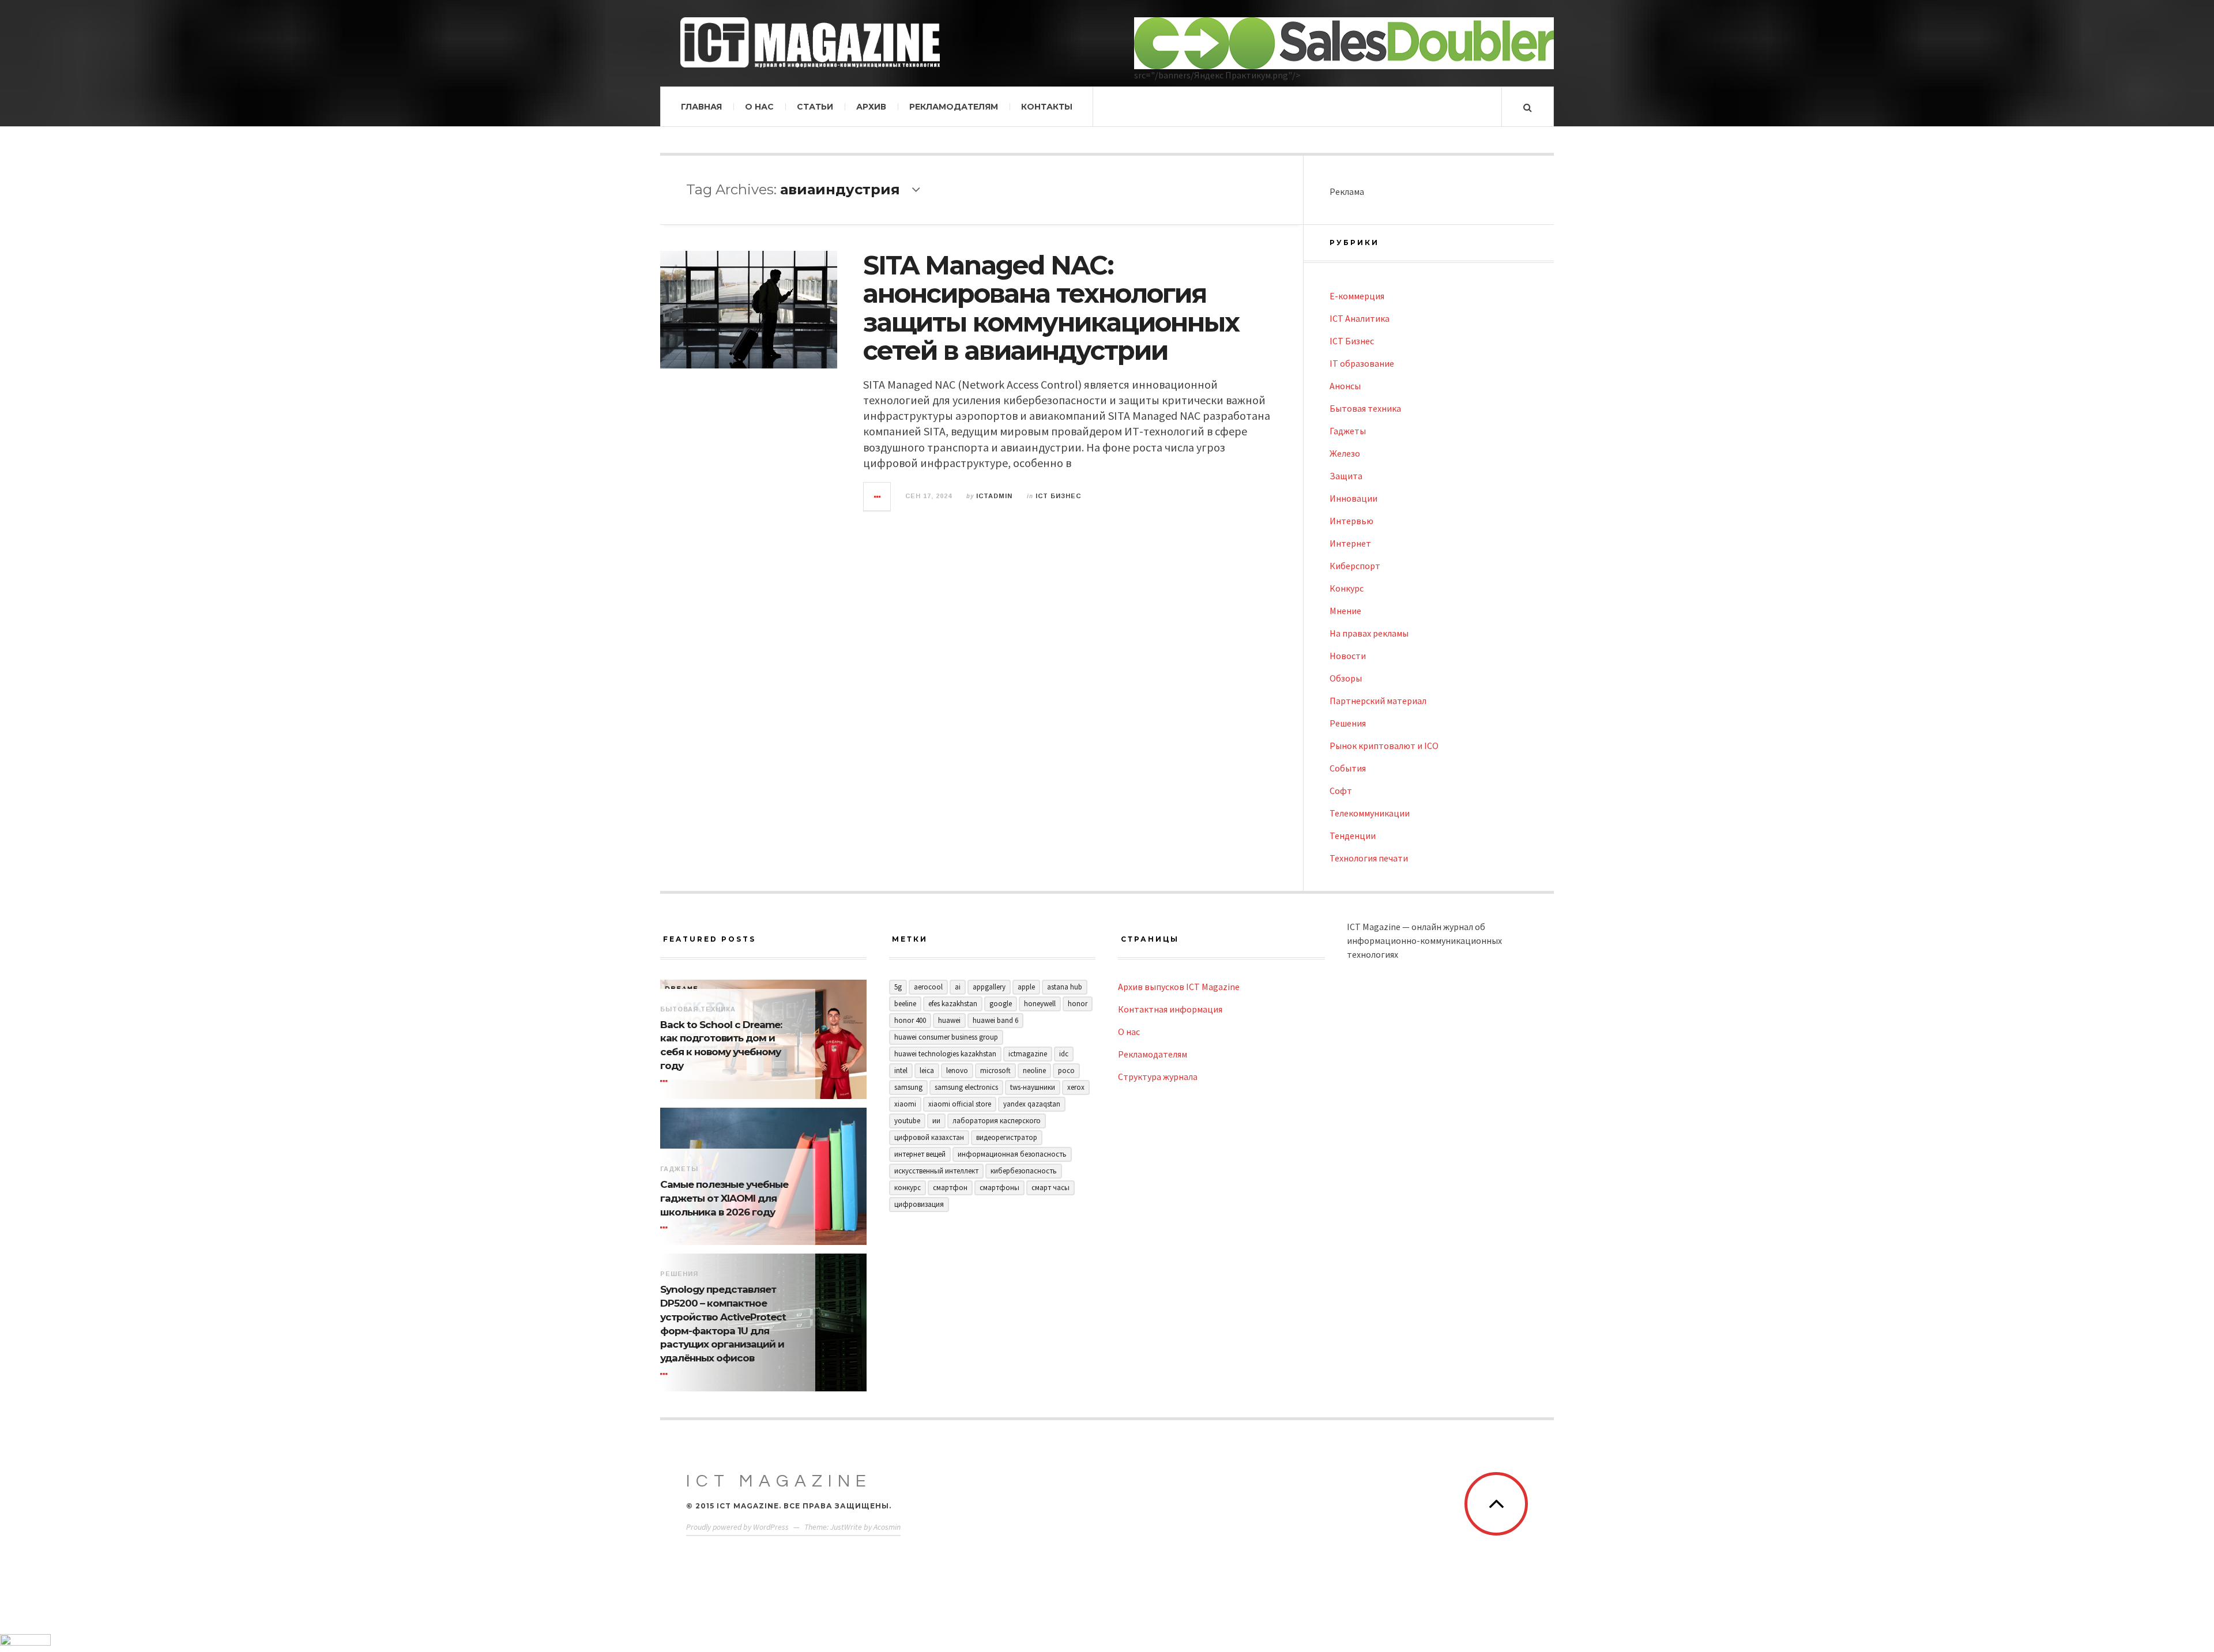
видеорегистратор (1007, 1137)
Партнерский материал (1378, 701)
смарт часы (1050, 1188)
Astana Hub (1065, 987)
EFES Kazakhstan (953, 1004)
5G (898, 987)
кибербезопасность (1024, 1171)
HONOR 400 (910, 1020)
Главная (701, 107)
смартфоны (999, 1188)
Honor (1078, 1004)
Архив (871, 107)
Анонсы (1345, 386)
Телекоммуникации (1370, 813)
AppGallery (989, 987)
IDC (1064, 1054)
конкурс (908, 1188)
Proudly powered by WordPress (737, 1527)
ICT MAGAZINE (779, 1481)
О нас (759, 107)
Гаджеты (1348, 431)
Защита (1346, 476)
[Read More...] (878, 496)
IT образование (1362, 363)
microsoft (995, 1070)
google (1001, 1004)
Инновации (1353, 498)
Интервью (1351, 521)
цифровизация (919, 1204)
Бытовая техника (1365, 408)
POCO (1066, 1070)
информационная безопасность (1012, 1154)
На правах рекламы (1369, 633)
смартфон (950, 1188)
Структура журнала (1158, 1077)
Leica (927, 1070)
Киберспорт (1355, 566)
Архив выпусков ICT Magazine (1179, 987)
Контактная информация (1170, 1009)
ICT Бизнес (1058, 496)
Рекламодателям (954, 107)
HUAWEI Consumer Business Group (946, 1037)
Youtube (907, 1121)
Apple (1026, 987)
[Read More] (666, 1082)
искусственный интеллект (936, 1171)
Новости (1348, 656)
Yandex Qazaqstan (1032, 1104)
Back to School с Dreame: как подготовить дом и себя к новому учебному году (721, 1045)
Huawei (949, 1020)
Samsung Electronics (966, 1087)
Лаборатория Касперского (997, 1121)
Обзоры (1346, 678)
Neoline (1034, 1070)
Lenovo (957, 1070)
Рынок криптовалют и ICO (1384, 746)
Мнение (1345, 611)
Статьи (815, 107)
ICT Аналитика (1360, 318)
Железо (1345, 453)
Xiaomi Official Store (960, 1104)
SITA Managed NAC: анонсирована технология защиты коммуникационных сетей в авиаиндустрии (1051, 308)
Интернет (1350, 543)
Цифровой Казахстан (929, 1137)
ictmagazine (1028, 1054)
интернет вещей (920, 1154)
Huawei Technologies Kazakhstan (945, 1054)
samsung (908, 1087)
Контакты (1047, 107)
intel (901, 1070)
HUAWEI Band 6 (995, 1020)
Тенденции (1353, 836)
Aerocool (928, 987)
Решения (1348, 723)
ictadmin (994, 496)
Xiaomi (905, 1104)
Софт (1341, 791)
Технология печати (1369, 858)
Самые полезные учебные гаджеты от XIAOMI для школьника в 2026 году (724, 1198)
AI (958, 987)
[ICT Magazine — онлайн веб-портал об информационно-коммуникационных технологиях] (810, 42)
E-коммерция (1357, 296)
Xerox (1076, 1087)
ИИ (936, 1121)
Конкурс (1347, 588)
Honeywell (1040, 1004)
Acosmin (887, 1527)
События (1348, 768)
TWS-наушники (1033, 1087)
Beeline (905, 1004)
